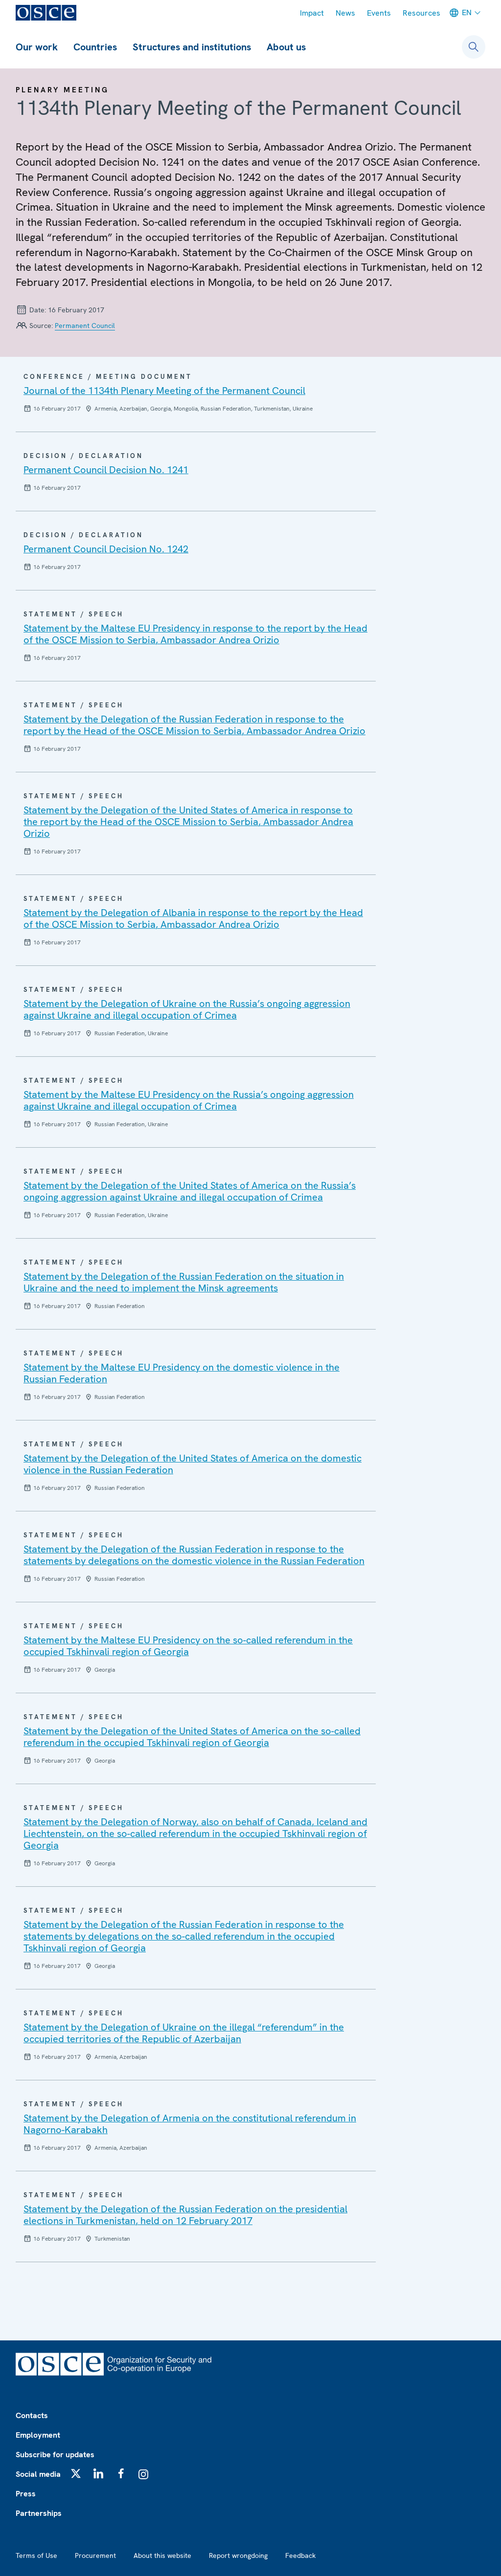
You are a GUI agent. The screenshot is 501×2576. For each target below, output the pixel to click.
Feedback (300, 2555)
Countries (95, 47)
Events (379, 13)
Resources (421, 13)
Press (26, 2494)
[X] (76, 2473)
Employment (38, 2435)
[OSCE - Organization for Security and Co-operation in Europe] (46, 13)
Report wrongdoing (238, 2555)
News (345, 13)
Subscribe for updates (55, 2455)
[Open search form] (474, 47)
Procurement (95, 2555)
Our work (37, 47)
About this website (162, 2555)
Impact (312, 13)
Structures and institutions (192, 47)
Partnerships (39, 2513)
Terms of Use (36, 2555)
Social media (38, 2474)
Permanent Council (85, 326)
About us (286, 47)
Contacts (32, 2415)
